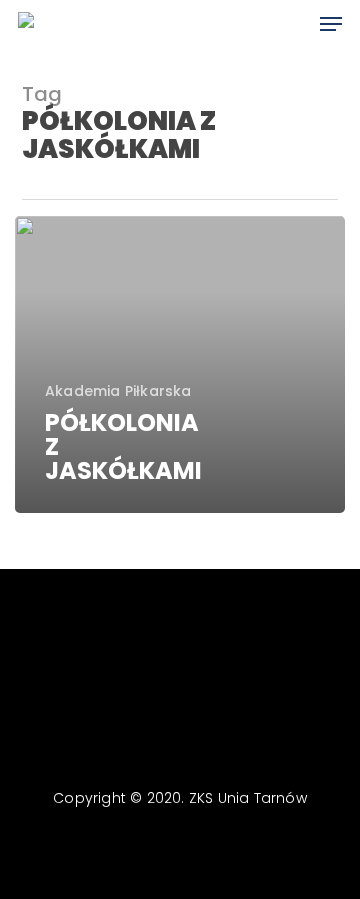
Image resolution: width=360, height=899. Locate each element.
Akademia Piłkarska (118, 391)
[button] (331, 24)
